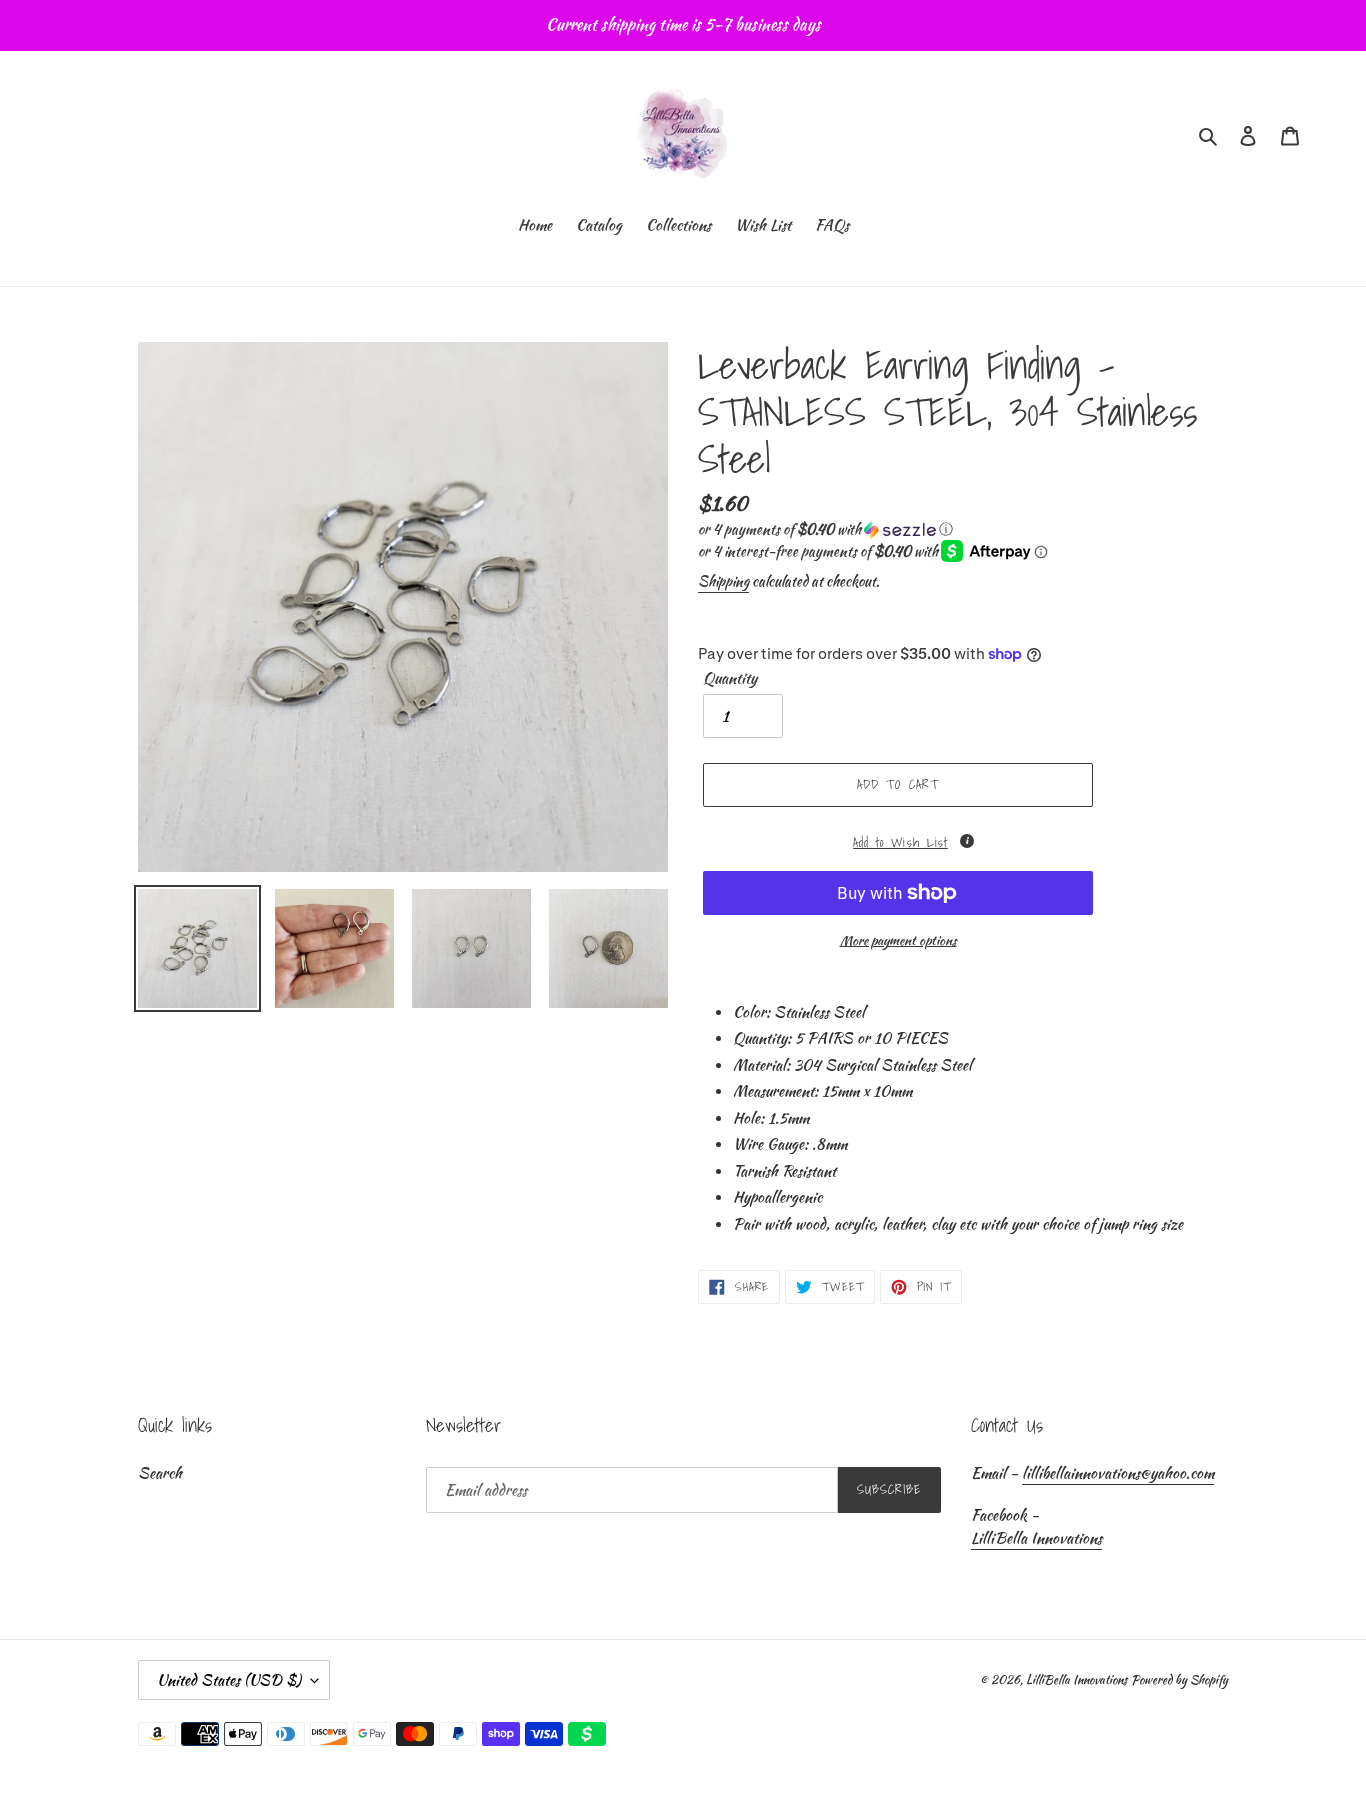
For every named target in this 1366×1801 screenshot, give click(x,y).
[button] (825, 529)
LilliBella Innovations (1036, 1538)
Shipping (723, 581)
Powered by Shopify (1179, 1679)
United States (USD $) (229, 1680)
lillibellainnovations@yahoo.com (1118, 1473)
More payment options (898, 940)
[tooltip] (967, 841)
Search (160, 1473)
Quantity (730, 678)
